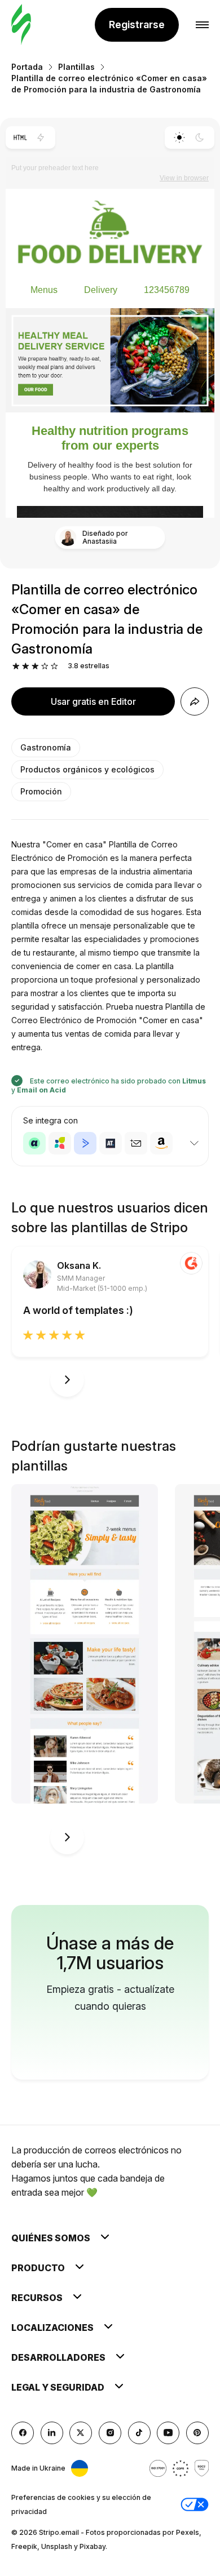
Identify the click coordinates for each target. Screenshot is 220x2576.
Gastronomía (46, 747)
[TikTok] (139, 2433)
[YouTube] (168, 2433)
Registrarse (137, 25)
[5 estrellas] (54, 666)
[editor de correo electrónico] (21, 25)
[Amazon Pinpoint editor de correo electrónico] (161, 1143)
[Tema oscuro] (200, 137)
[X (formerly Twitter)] (81, 2433)
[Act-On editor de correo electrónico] (60, 1143)
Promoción (41, 791)
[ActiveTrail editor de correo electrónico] (111, 1143)
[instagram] (110, 2433)
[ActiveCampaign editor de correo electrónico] (85, 1143)
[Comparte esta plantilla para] (195, 701)
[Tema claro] (179, 137)
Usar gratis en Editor (93, 701)
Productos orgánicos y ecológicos (87, 769)
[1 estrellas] (16, 666)
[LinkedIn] (52, 2433)
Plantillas (76, 67)
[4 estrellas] (45, 666)
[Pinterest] (197, 2433)
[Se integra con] (194, 1143)
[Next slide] (67, 1380)
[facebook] (23, 2433)
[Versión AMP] (41, 137)
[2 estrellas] (26, 666)
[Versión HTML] (20, 137)
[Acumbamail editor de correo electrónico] (136, 1143)
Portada (27, 67)
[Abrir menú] (202, 25)
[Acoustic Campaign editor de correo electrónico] (34, 1143)
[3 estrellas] (35, 666)
